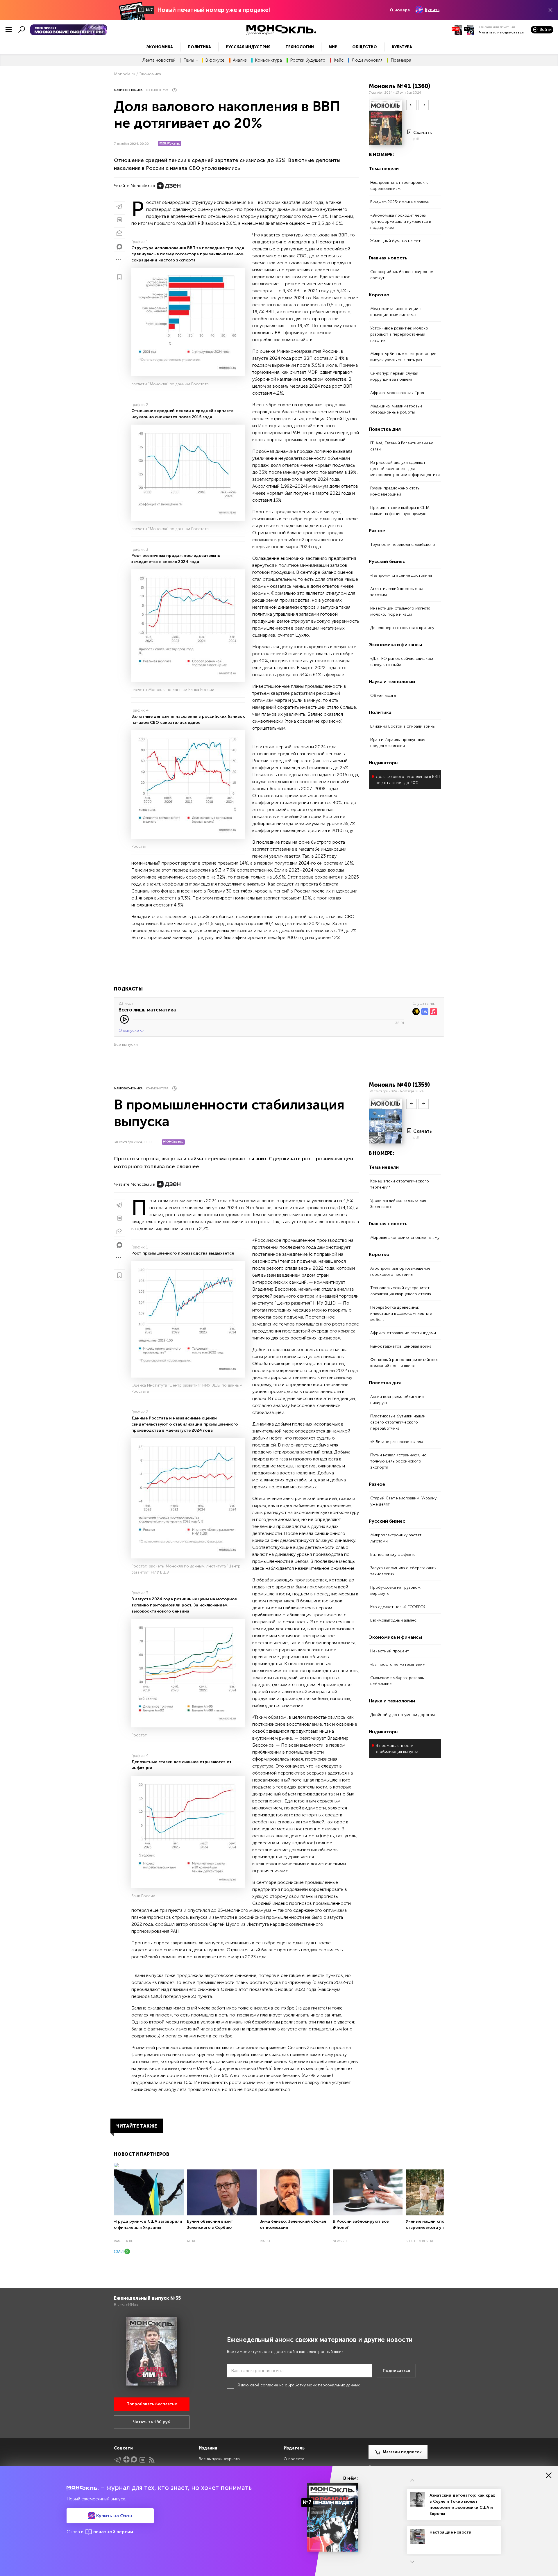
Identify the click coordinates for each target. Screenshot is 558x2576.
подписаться (512, 32)
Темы (189, 60)
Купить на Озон (114, 2516)
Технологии (300, 47)
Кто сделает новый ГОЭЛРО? (398, 1607)
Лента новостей (159, 60)
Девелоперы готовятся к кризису (402, 628)
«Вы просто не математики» (397, 1664)
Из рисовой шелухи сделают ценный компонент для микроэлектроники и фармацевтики (405, 469)
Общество (365, 47)
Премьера (401, 60)
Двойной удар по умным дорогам (403, 1715)
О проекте (294, 2459)
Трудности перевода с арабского (403, 545)
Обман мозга (383, 695)
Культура (402, 47)
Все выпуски (126, 1044)
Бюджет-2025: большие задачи (400, 202)
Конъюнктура (268, 60)
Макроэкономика (128, 90)
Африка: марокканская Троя (397, 393)
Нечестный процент (390, 1651)
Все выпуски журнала (219, 2459)
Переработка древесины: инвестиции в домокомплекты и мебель (401, 1313)
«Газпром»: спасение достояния (401, 575)
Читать (486, 32)
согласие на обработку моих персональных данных (310, 2385)
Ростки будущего (308, 60)
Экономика (160, 47)
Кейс (339, 60)
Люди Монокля (367, 60)
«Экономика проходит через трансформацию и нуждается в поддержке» (401, 221)
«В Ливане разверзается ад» (397, 1442)
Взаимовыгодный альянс (393, 1620)
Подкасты (128, 989)
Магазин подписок (402, 2452)
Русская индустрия (248, 47)
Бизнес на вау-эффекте (393, 1555)
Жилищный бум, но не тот (395, 241)
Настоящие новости (450, 2532)
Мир (333, 47)
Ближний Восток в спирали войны (403, 726)
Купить (432, 10)
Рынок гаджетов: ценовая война (401, 1346)
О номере (400, 10)
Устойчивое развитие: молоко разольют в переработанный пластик (399, 334)
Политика (199, 47)
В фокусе (215, 60)
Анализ (240, 60)
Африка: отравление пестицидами (403, 1333)
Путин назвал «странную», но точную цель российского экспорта (398, 1461)
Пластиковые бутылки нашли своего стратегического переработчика (398, 1422)
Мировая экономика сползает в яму (405, 1238)
